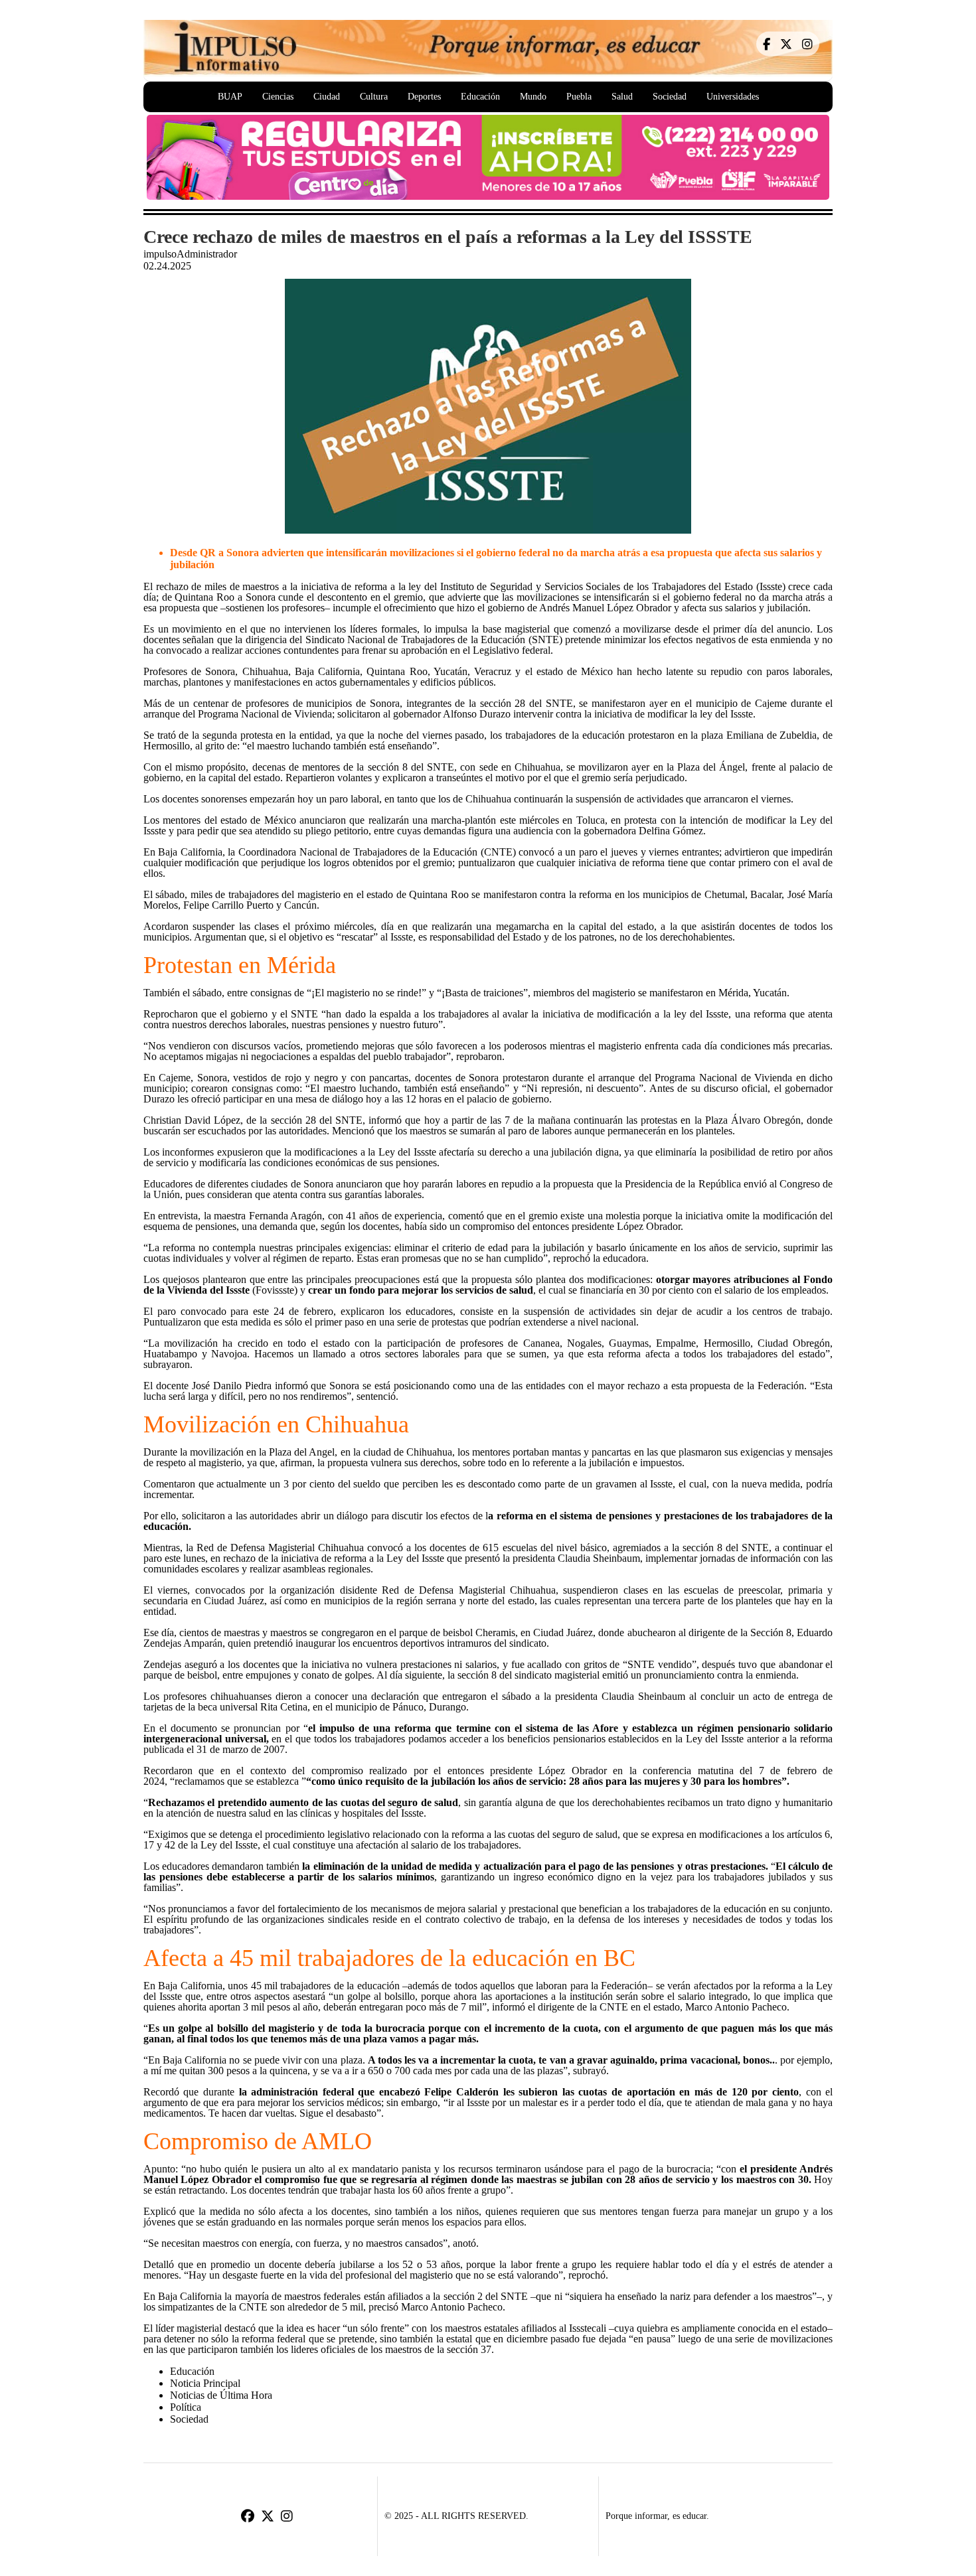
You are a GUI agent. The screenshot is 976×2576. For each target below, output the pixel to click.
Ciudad (327, 97)
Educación (480, 97)
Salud (622, 97)
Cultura (374, 97)
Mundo (533, 97)
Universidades (733, 97)
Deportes (424, 97)
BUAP (230, 97)
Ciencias (278, 97)
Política (186, 2407)
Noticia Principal (205, 2383)
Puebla (579, 97)
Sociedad (670, 97)
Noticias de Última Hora (221, 2395)
